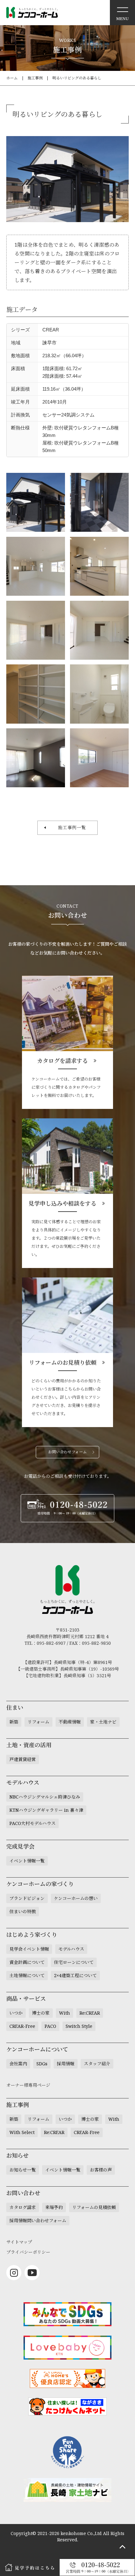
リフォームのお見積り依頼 (63, 1363)
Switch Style (79, 2026)
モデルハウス (71, 1949)
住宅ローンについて (74, 1962)
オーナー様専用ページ (28, 2085)
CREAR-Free (22, 2026)
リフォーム (38, 1722)
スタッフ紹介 (97, 2064)
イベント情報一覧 (27, 1861)
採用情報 (66, 2064)
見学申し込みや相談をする (62, 1203)
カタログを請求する (62, 1061)
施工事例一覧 (70, 827)
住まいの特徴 (23, 1911)
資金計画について (27, 1962)
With (65, 2013)
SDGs (42, 2064)
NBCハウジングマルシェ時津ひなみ (45, 1797)
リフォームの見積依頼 (94, 2207)
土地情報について (27, 1975)
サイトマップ (19, 2242)
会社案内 (18, 2064)
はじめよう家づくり (32, 1935)
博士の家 (41, 2013)
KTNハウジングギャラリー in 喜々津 (46, 1810)
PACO (50, 2026)
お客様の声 (101, 2170)
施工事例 (35, 78)
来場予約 (54, 2207)
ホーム (12, 78)
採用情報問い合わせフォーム (38, 2220)
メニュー (122, 13)
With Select (22, 2132)
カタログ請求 (23, 2207)
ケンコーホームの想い (76, 1898)
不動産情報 (70, 1722)
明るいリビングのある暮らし (77, 78)
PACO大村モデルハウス (32, 1823)
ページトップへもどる (122, 2546)
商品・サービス (26, 1999)
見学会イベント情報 (29, 1949)
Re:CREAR (90, 2013)
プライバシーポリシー (28, 2252)
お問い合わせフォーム (67, 1452)
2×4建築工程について (75, 1975)
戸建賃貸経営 (23, 1759)
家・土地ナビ (103, 1722)
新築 (14, 1722)
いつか (16, 2013)
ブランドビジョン (27, 1898)
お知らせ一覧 (23, 2170)
